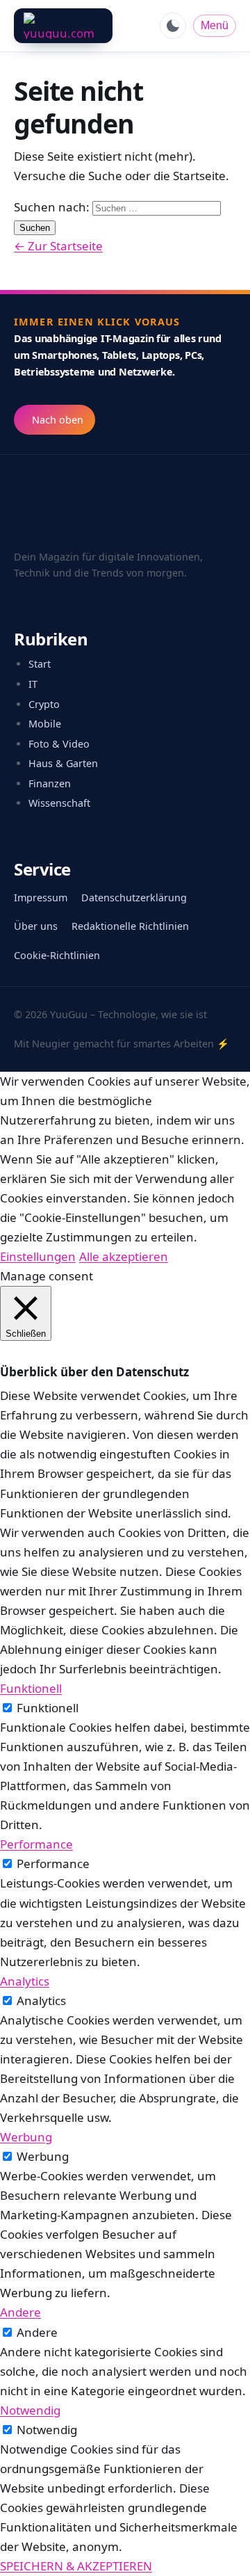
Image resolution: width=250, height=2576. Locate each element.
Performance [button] (36, 1844)
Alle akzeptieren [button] (124, 1256)
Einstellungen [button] (38, 1256)
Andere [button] (20, 2312)
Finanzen (50, 783)
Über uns (36, 926)
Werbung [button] (26, 2137)
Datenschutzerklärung (134, 897)
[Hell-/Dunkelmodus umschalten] (173, 26)
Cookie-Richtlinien (57, 955)
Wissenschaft (59, 803)
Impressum (41, 897)
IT (33, 684)
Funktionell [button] (31, 1688)
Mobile (45, 724)
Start (40, 664)
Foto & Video (59, 744)
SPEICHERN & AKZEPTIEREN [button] (76, 2566)
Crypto (44, 704)
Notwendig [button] (30, 2410)
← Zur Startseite (58, 246)
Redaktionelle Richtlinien (130, 926)
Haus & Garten (63, 763)
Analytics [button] (25, 1981)
